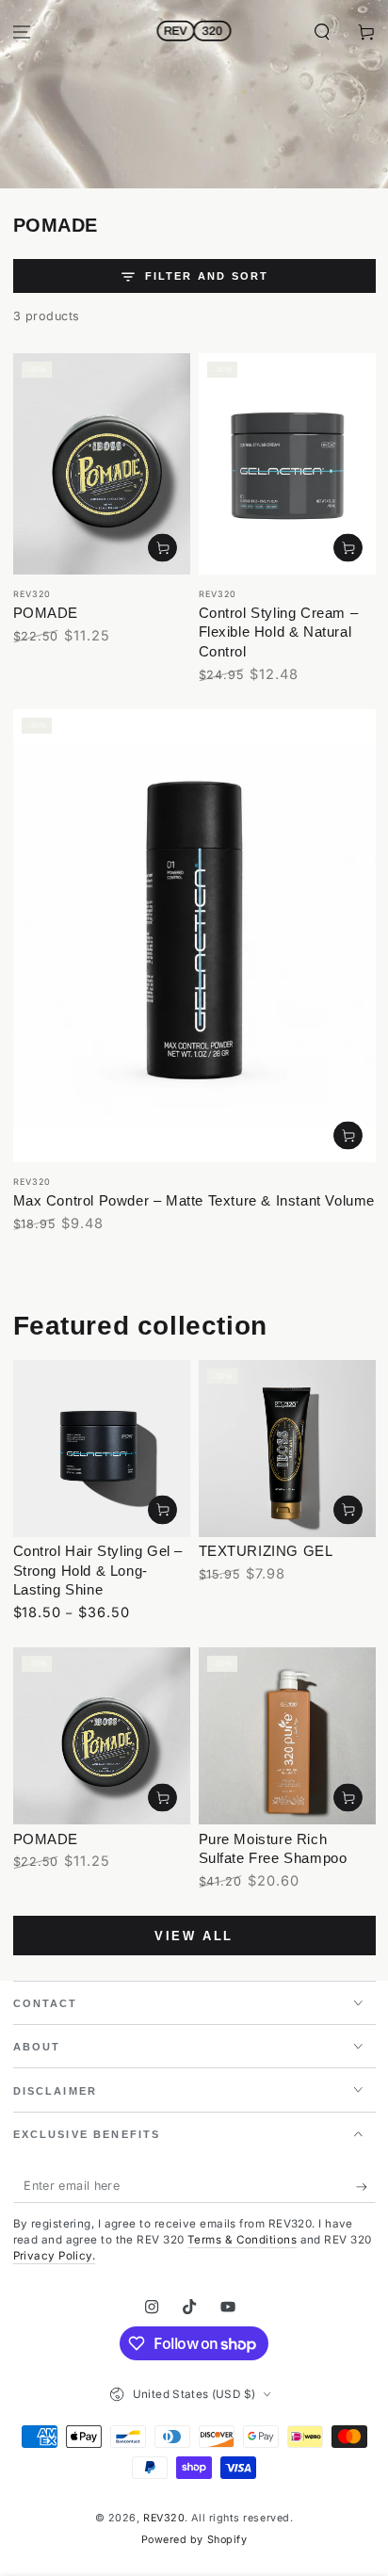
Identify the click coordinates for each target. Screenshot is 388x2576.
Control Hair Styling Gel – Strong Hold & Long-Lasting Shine (98, 1570)
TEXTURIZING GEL (266, 1551)
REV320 (164, 2518)
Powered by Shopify (194, 2540)
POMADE (46, 613)
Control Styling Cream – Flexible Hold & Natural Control (279, 632)
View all (194, 1936)
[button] (322, 32)
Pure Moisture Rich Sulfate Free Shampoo (273, 1849)
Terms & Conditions (242, 2240)
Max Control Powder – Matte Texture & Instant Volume (194, 1200)
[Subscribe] (366, 2187)
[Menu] (22, 32)
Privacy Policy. (55, 2256)
